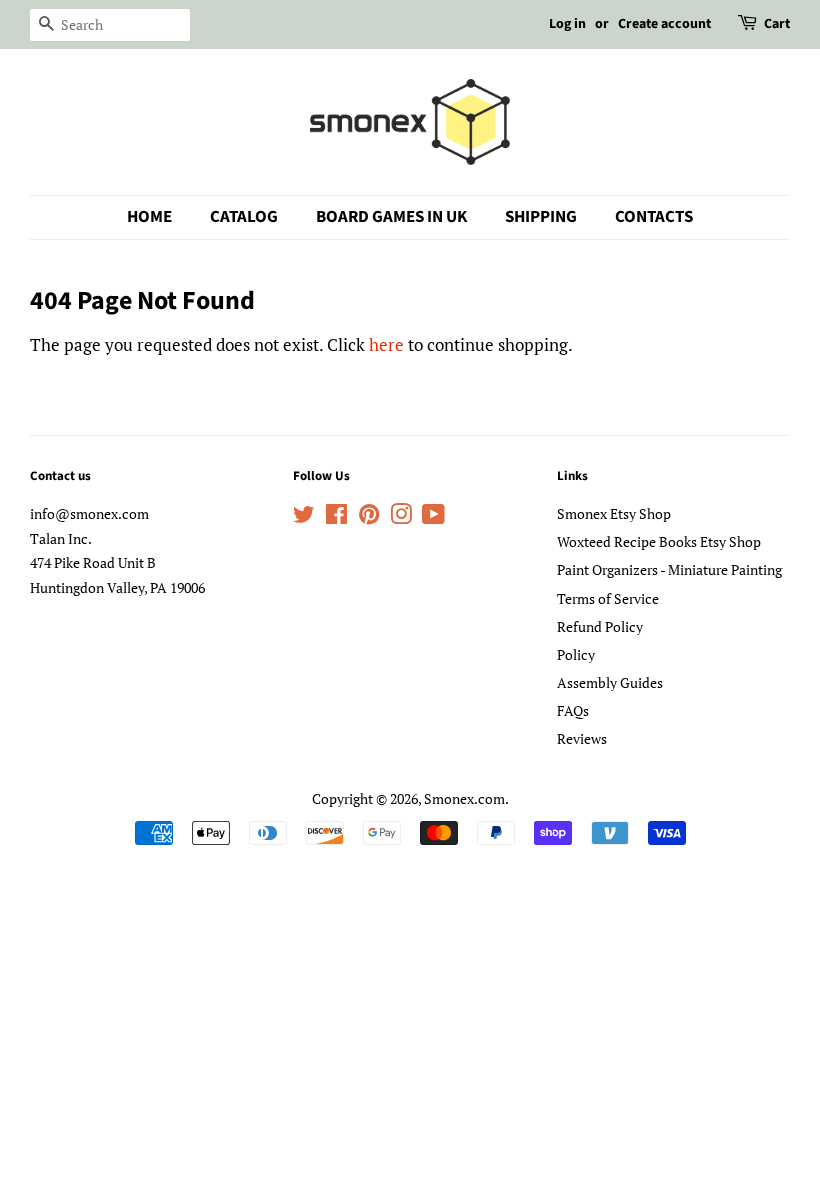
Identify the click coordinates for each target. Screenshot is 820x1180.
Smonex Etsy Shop (614, 513)
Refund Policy (600, 626)
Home (149, 217)
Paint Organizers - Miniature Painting (669, 569)
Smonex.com (464, 798)
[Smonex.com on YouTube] (433, 517)
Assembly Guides (610, 682)
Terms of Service (608, 598)
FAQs (573, 710)
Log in (567, 24)
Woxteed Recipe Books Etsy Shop (659, 541)
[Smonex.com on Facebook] (336, 517)
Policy (576, 654)
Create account (664, 24)
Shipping (541, 217)
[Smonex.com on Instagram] (401, 517)
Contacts (654, 217)
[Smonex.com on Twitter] (304, 517)
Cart (777, 24)
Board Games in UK (391, 217)
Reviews (582, 738)
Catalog (244, 217)
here (386, 344)
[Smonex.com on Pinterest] (369, 517)
